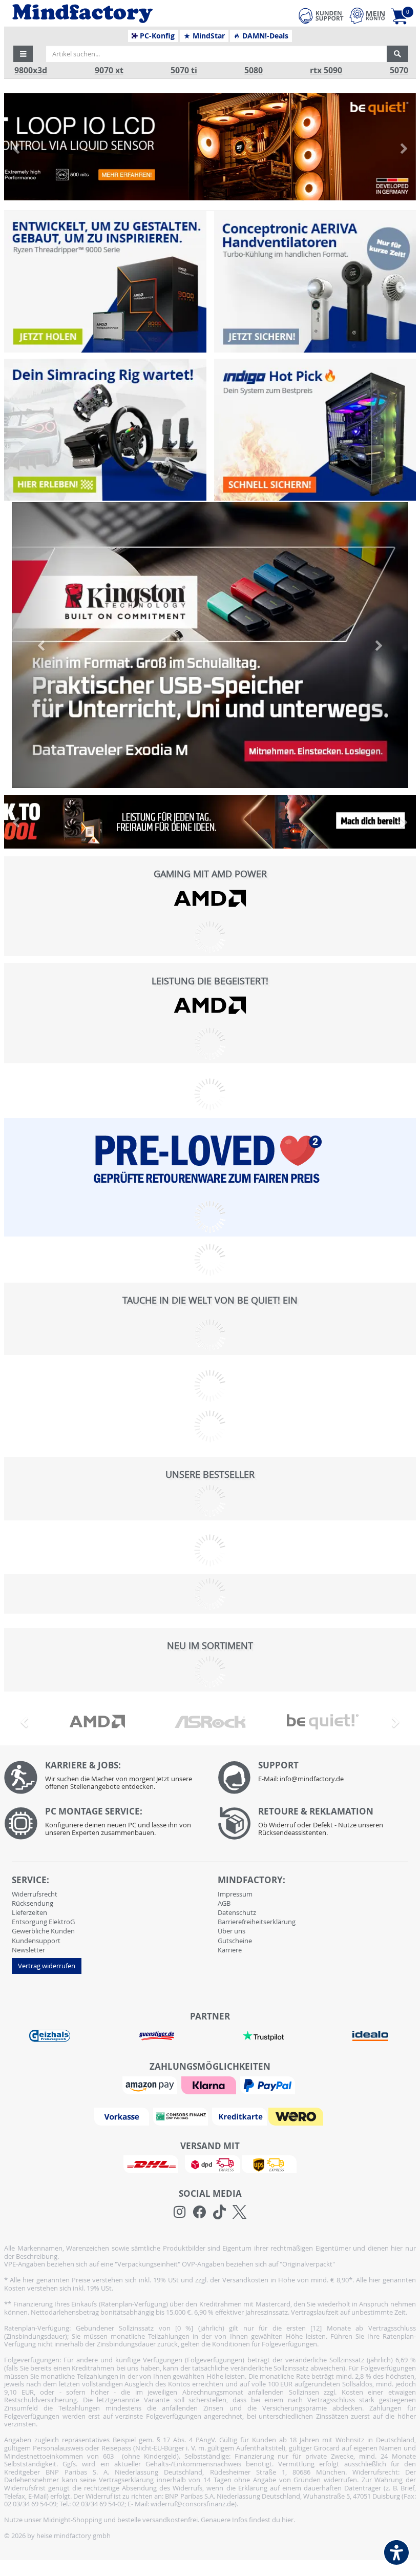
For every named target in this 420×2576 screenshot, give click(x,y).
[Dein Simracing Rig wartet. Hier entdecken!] (105, 429)
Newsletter (28, 1950)
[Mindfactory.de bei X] (239, 2212)
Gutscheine (235, 1941)
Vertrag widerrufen (47, 1966)
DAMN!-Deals (264, 36)
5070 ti (184, 70)
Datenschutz (237, 1912)
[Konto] (367, 16)
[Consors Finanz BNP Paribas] (182, 2116)
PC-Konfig (156, 36)
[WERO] (297, 2116)
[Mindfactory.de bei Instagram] (180, 2212)
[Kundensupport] (321, 14)
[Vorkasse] (123, 2116)
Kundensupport (36, 1941)
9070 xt (109, 70)
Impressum (235, 1894)
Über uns (232, 1931)
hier (288, 2520)
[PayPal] (269, 2085)
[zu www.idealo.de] (370, 2036)
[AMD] (210, 899)
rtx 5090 (326, 70)
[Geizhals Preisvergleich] (50, 2035)
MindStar (208, 36)
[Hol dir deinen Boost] (315, 429)
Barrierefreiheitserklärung (257, 1922)
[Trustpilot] (263, 2035)
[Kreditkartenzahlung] (239, 2116)
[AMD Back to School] (210, 822)
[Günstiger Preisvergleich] (157, 2035)
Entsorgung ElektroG (43, 1922)
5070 (399, 70)
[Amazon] (151, 2085)
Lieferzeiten (29, 1912)
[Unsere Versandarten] (210, 2163)
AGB (224, 1903)
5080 (254, 70)
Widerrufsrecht (35, 1894)
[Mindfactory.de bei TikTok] (219, 2212)
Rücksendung (33, 1903)
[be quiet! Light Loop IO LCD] (210, 147)
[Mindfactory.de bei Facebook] (199, 2212)
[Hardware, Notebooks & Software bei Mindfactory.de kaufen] (121, 14)
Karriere (230, 1950)
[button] (23, 54)
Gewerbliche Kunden (43, 1931)
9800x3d (31, 70)
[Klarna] (210, 2085)
